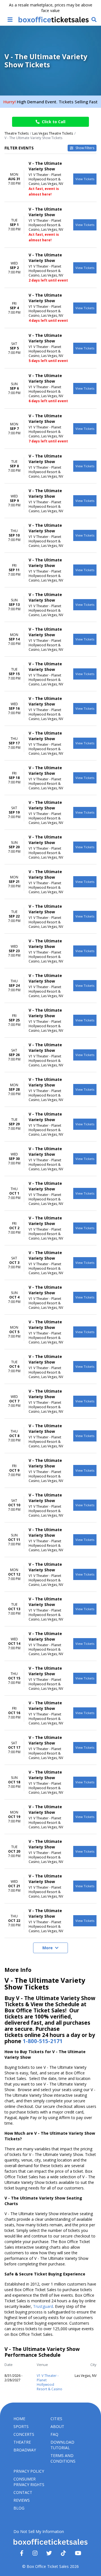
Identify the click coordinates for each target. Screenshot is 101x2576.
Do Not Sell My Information (39, 2531)
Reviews (22, 2500)
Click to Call (54, 122)
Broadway (25, 2450)
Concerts (24, 2434)
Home (19, 2419)
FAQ (54, 2434)
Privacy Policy (29, 2471)
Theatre (22, 2442)
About (57, 2426)
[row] (50, 179)
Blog (19, 2508)
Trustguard (43, 2306)
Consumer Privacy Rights (29, 2482)
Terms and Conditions (63, 2458)
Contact (23, 2492)
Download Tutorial (62, 2445)
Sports (21, 2426)
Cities (56, 2419)
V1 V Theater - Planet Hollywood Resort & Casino (50, 2382)
